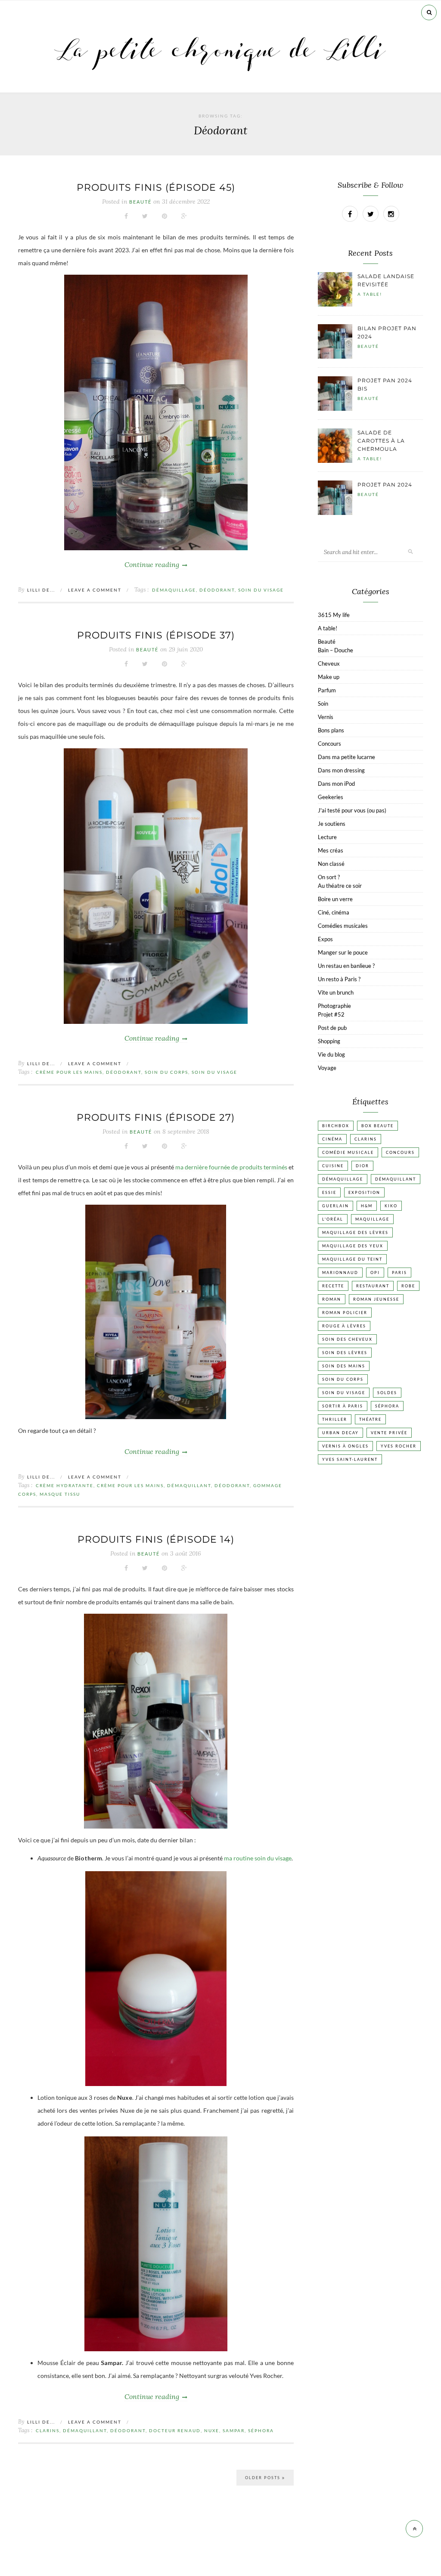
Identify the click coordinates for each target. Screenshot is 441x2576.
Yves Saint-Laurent (350, 1459)
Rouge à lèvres (344, 1326)
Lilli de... (41, 590)
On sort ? (329, 877)
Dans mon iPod (336, 784)
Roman (332, 1299)
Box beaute (377, 1126)
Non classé (331, 864)
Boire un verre (335, 899)
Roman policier (345, 1313)
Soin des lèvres (345, 1353)
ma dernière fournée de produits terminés (231, 1167)
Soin (323, 704)
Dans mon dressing (341, 770)
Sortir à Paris (343, 1406)
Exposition (364, 1192)
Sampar (234, 2430)
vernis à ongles (345, 1446)
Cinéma (332, 1139)
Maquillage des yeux (353, 1246)
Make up (329, 677)
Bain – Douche (335, 650)
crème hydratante (65, 1485)
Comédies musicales (343, 926)
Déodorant (217, 590)
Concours (329, 744)
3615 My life (334, 615)
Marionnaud (340, 1273)
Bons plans (331, 730)
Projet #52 (331, 1014)
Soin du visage (261, 590)
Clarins (48, 2430)
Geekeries (331, 797)
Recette (333, 1286)
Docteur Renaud (175, 2430)
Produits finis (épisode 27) (156, 1118)
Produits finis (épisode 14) (156, 1539)
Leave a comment (95, 590)
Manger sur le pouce (343, 952)
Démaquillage (174, 590)
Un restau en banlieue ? (346, 966)
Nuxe (212, 2430)
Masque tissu (60, 1494)
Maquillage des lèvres (355, 1232)
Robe (408, 1286)
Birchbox (336, 1126)
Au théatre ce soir (340, 886)
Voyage (327, 1068)
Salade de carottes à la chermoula (381, 441)
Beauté (140, 202)
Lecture (327, 837)
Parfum (327, 690)
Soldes (387, 1393)
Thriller (335, 1419)
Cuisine (333, 1166)
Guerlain (335, 1206)
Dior (362, 1166)
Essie (329, 1192)
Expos (325, 939)
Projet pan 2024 (385, 485)
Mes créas (331, 850)
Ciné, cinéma (334, 912)
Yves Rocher (399, 1446)
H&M (367, 1206)
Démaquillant (189, 1485)
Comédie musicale (348, 1152)
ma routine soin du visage (258, 1858)
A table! (370, 294)
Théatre (370, 1419)
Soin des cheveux (347, 1339)
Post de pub (332, 1028)
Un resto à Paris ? (339, 979)
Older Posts (264, 2478)
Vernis (326, 717)
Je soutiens (332, 824)
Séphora (261, 2430)
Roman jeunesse (376, 1299)
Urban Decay (340, 1433)
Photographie (334, 1006)
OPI (375, 1273)
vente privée (389, 1433)
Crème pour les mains (69, 1072)
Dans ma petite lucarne (346, 757)
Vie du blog (331, 1054)
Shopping (329, 1041)
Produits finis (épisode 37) (156, 635)
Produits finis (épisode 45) (156, 188)
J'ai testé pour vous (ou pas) (352, 810)
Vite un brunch (336, 992)
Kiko (391, 1206)
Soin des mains (344, 1366)
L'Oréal (333, 1219)
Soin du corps (166, 1072)
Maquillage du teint (352, 1259)
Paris (399, 1273)
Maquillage (372, 1219)
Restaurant (373, 1286)
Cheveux (329, 663)
